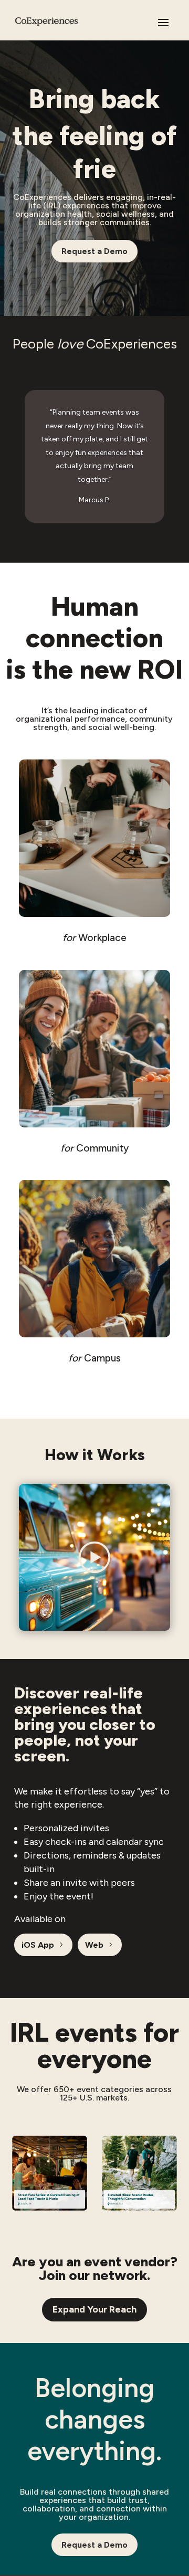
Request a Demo (94, 251)
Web (94, 1945)
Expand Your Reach (94, 2309)
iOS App (38, 1945)
